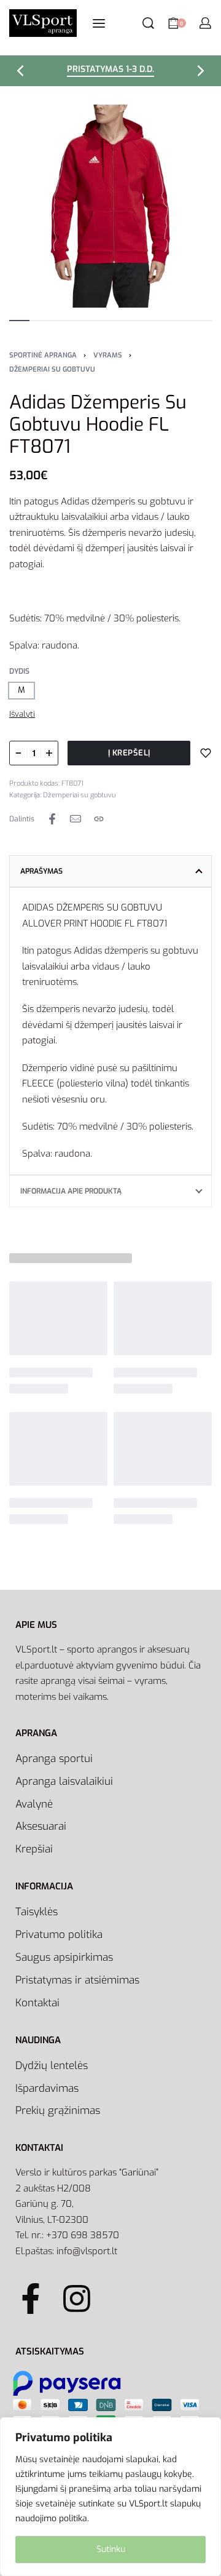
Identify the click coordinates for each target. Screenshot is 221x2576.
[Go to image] (19, 321)
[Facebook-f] (31, 2299)
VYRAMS (108, 355)
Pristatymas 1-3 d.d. (110, 70)
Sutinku (111, 2549)
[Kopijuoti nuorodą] (99, 819)
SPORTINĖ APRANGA (43, 355)
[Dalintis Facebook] (52, 819)
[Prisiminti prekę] (206, 753)
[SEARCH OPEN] (148, 23)
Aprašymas (41, 871)
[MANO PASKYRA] (205, 23)
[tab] (110, 871)
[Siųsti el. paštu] (76, 819)
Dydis (19, 672)
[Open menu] (99, 23)
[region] (110, 2497)
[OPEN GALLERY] (110, 206)
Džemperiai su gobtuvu (52, 369)
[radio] (21, 691)
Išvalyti (22, 714)
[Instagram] (77, 2299)
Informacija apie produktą (71, 1191)
